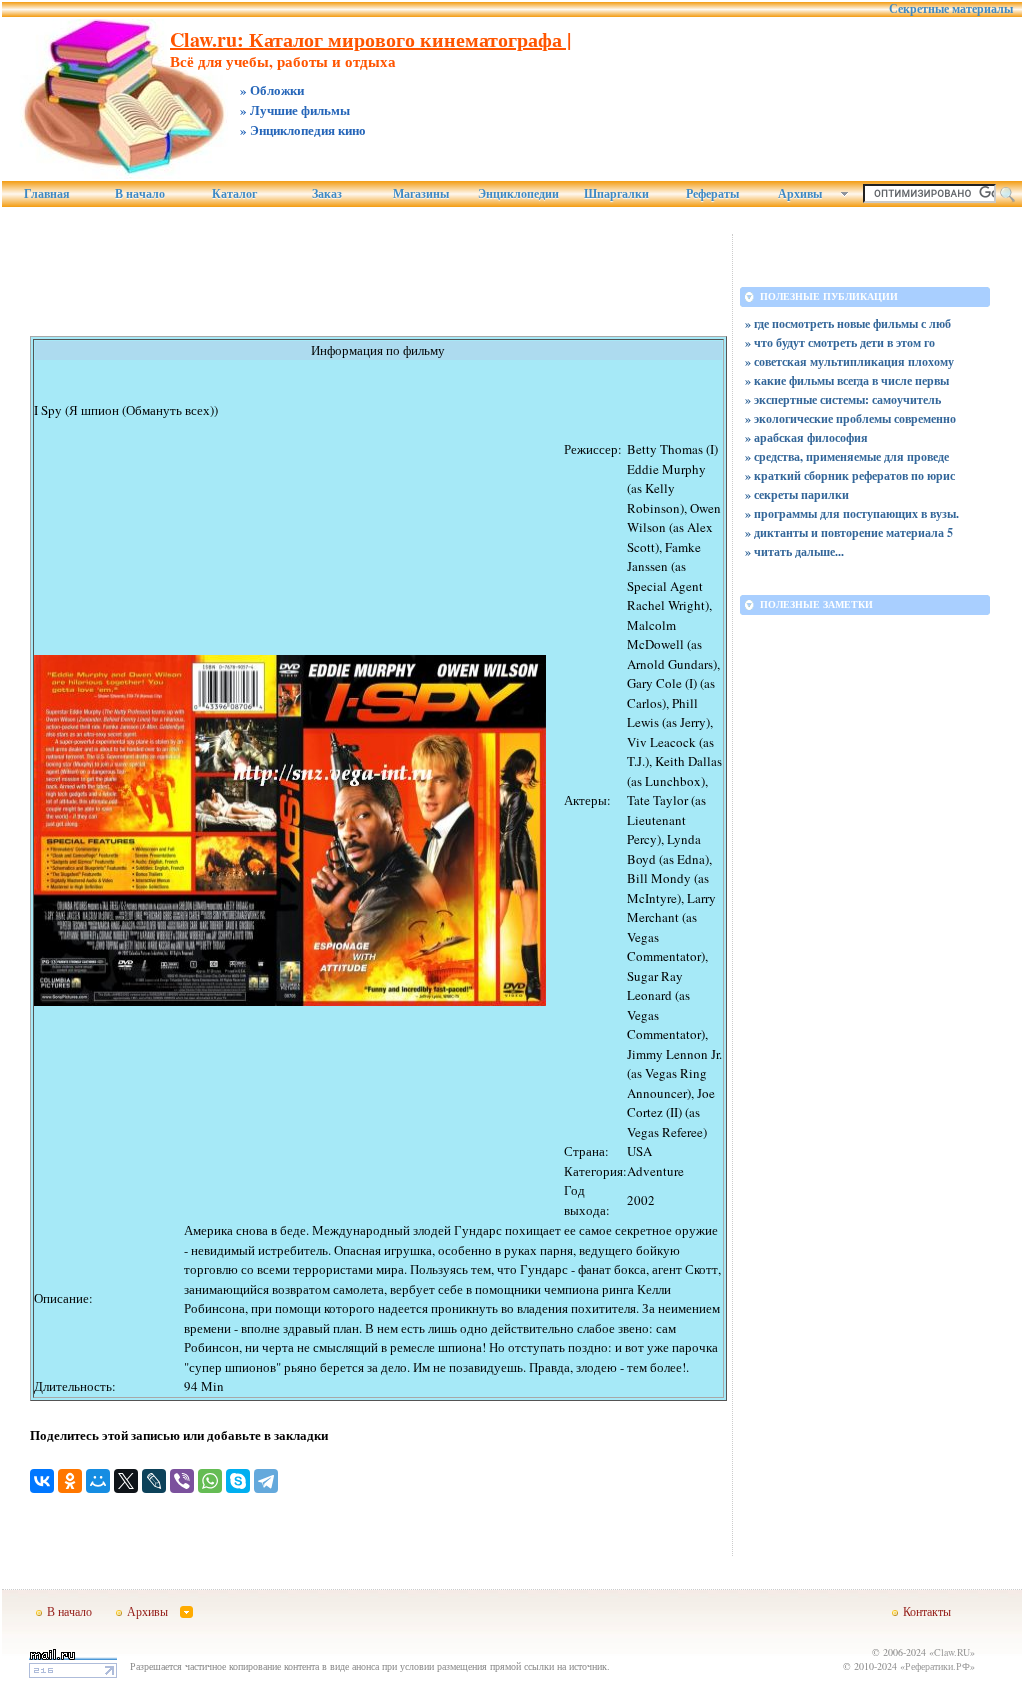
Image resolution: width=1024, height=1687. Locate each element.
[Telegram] (266, 1481)
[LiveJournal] (154, 1481)
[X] (126, 1481)
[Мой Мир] (98, 1481)
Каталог (234, 194)
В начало (140, 194)
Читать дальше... (799, 551)
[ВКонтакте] (42, 1481)
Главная (47, 194)
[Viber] (182, 1481)
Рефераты (712, 194)
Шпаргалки (616, 194)
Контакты (927, 1611)
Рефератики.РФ (937, 1666)
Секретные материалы (951, 9)
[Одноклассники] (70, 1481)
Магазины (421, 194)
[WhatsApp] (210, 1481)
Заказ (327, 194)
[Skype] (238, 1481)
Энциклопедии (518, 194)
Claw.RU (952, 1652)
